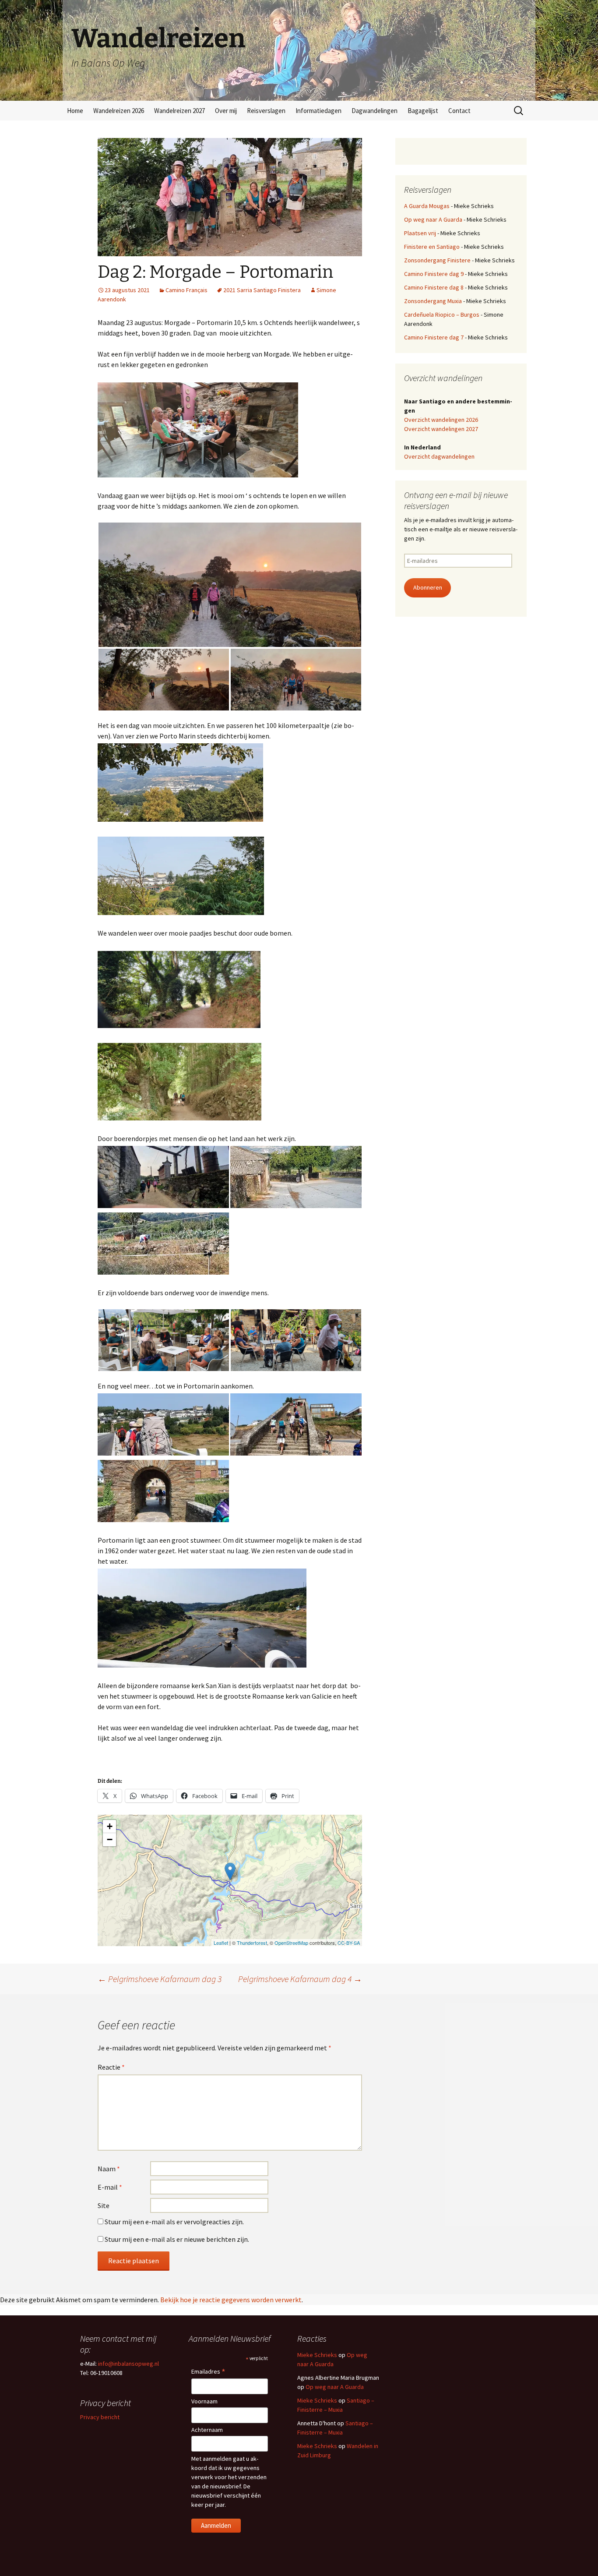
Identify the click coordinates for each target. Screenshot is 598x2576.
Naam (109, 2169)
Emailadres (208, 2372)
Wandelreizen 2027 (179, 111)
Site (104, 2205)
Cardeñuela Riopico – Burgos (442, 314)
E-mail (110, 2187)
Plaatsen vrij (420, 233)
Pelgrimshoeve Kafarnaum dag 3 (160, 1979)
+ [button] (110, 1826)
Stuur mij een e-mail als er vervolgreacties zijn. (174, 2222)
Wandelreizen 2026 (119, 111)
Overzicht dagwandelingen (439, 456)
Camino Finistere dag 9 (434, 274)
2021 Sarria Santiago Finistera (262, 290)
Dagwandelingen (375, 111)
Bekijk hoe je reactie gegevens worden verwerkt (231, 2300)
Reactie (111, 2067)
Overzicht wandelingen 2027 (441, 429)
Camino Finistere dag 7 (434, 337)
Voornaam (204, 2401)
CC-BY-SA (349, 1943)
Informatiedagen (318, 111)
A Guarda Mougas (427, 206)
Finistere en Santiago (432, 247)
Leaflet (221, 1943)
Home (75, 111)
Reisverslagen (266, 111)
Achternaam (207, 2430)
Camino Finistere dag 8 (434, 287)
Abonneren (428, 587)
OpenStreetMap (291, 1943)
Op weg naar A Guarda (433, 219)
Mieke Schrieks (317, 2355)
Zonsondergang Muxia (433, 301)
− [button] (110, 1839)
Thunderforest (252, 1943)
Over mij (226, 111)
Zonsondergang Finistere (437, 260)
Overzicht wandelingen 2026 (441, 420)
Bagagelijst (423, 111)
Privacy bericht (100, 2417)
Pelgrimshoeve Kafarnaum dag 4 (300, 1979)
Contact (459, 111)
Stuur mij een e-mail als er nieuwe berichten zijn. (177, 2239)
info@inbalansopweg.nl (128, 2364)
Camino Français (186, 290)
